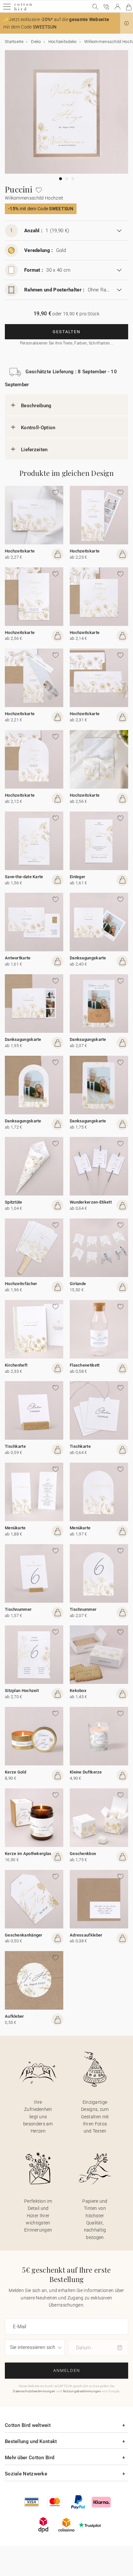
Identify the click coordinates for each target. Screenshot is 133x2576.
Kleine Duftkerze (86, 1772)
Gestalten (66, 332)
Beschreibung (36, 406)
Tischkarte (15, 1446)
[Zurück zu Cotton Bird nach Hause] (23, 10)
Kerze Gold (15, 1772)
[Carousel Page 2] (67, 179)
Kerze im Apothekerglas (28, 1854)
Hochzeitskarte (20, 551)
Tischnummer (18, 1609)
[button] (127, 23)
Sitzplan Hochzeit (22, 1691)
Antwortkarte (18, 958)
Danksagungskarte (88, 958)
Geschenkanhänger (24, 1935)
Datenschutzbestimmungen (34, 2391)
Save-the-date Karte (24, 877)
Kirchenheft (16, 1365)
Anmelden (67, 2370)
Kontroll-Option (38, 428)
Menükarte (15, 1528)
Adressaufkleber (86, 1935)
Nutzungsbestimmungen (82, 2391)
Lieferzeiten (34, 450)
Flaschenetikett (85, 1365)
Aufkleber (15, 2016)
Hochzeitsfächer (21, 1284)
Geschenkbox (83, 1854)
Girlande (78, 1284)
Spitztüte (14, 1202)
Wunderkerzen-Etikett (91, 1202)
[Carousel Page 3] (73, 179)
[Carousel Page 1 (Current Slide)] (61, 179)
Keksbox (78, 1691)
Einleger (77, 877)
